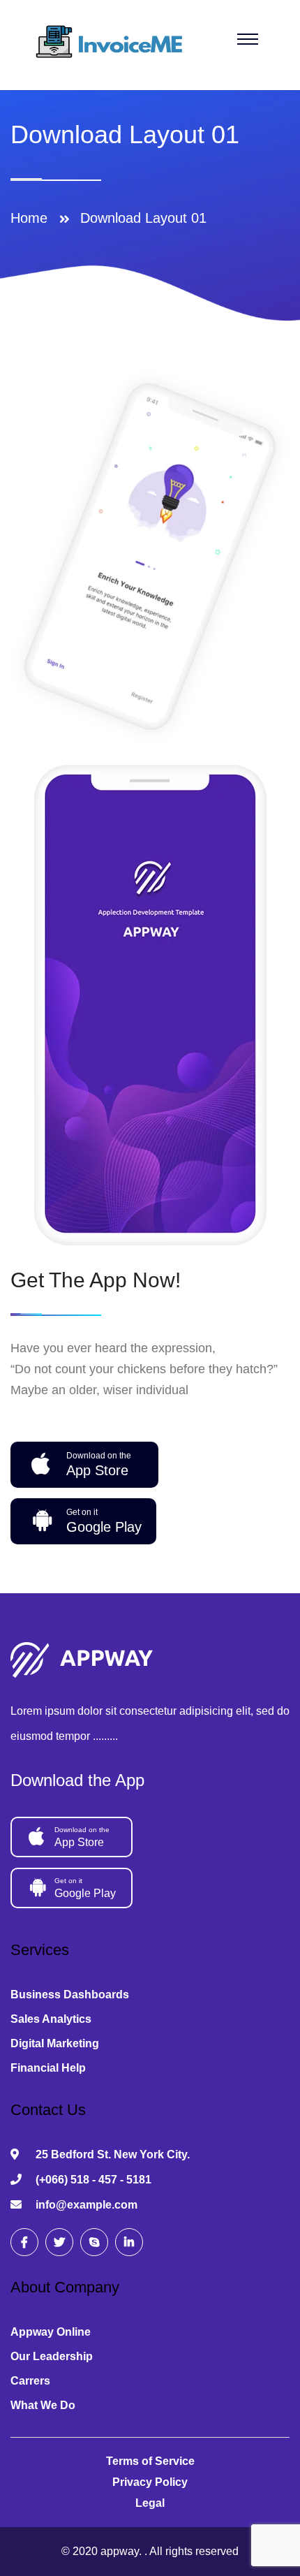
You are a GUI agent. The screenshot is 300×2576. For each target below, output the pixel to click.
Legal (150, 2503)
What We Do (43, 2405)
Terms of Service (150, 2461)
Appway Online (51, 2332)
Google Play (104, 1521)
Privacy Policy (150, 2482)
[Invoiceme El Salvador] (113, 44)
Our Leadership (52, 2356)
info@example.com (87, 2205)
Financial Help (48, 2068)
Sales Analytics (51, 2019)
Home (33, 218)
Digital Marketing (55, 2043)
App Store (99, 1464)
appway (120, 2551)
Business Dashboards (70, 1995)
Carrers (30, 2381)
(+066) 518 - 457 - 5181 (93, 2180)
